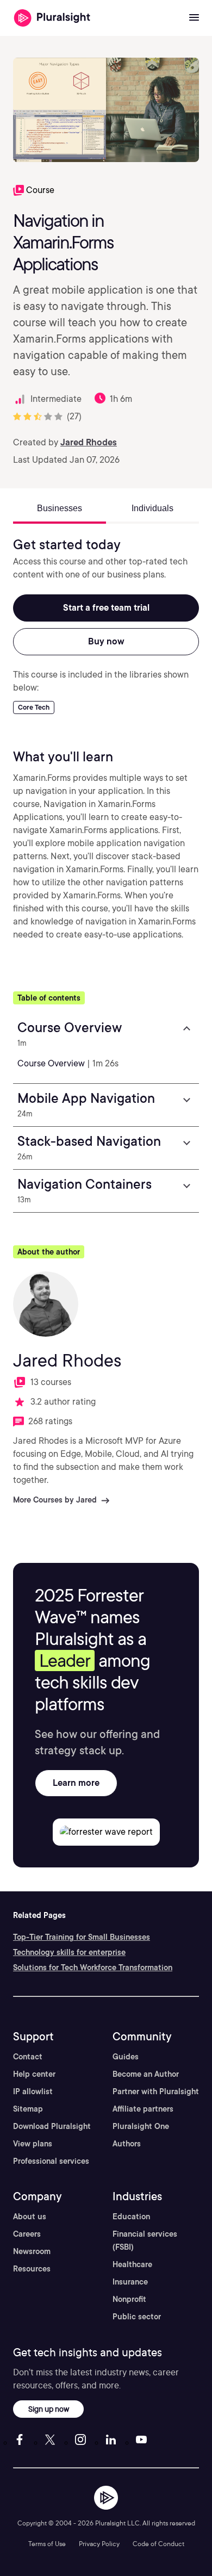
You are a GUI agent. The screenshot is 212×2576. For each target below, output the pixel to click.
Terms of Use (47, 2544)
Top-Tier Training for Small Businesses (82, 1937)
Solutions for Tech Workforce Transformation (93, 1967)
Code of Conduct (158, 2544)
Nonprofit (129, 2299)
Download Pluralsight (52, 2126)
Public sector (137, 2317)
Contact (28, 2057)
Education (131, 2217)
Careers (27, 2234)
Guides (126, 2057)
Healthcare (132, 2264)
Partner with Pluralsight (156, 2091)
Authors (127, 2144)
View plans (33, 2144)
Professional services (51, 2161)
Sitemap (28, 2109)
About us (30, 2217)
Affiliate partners (143, 2109)
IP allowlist (33, 2091)
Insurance (130, 2282)
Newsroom (32, 2251)
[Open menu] (194, 18)
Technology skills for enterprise (69, 1952)
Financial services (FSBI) (145, 2240)
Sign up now (49, 2409)
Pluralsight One (141, 2126)
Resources (32, 2269)
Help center (34, 2074)
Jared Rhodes (89, 442)
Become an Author (146, 2074)
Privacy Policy (99, 2544)
